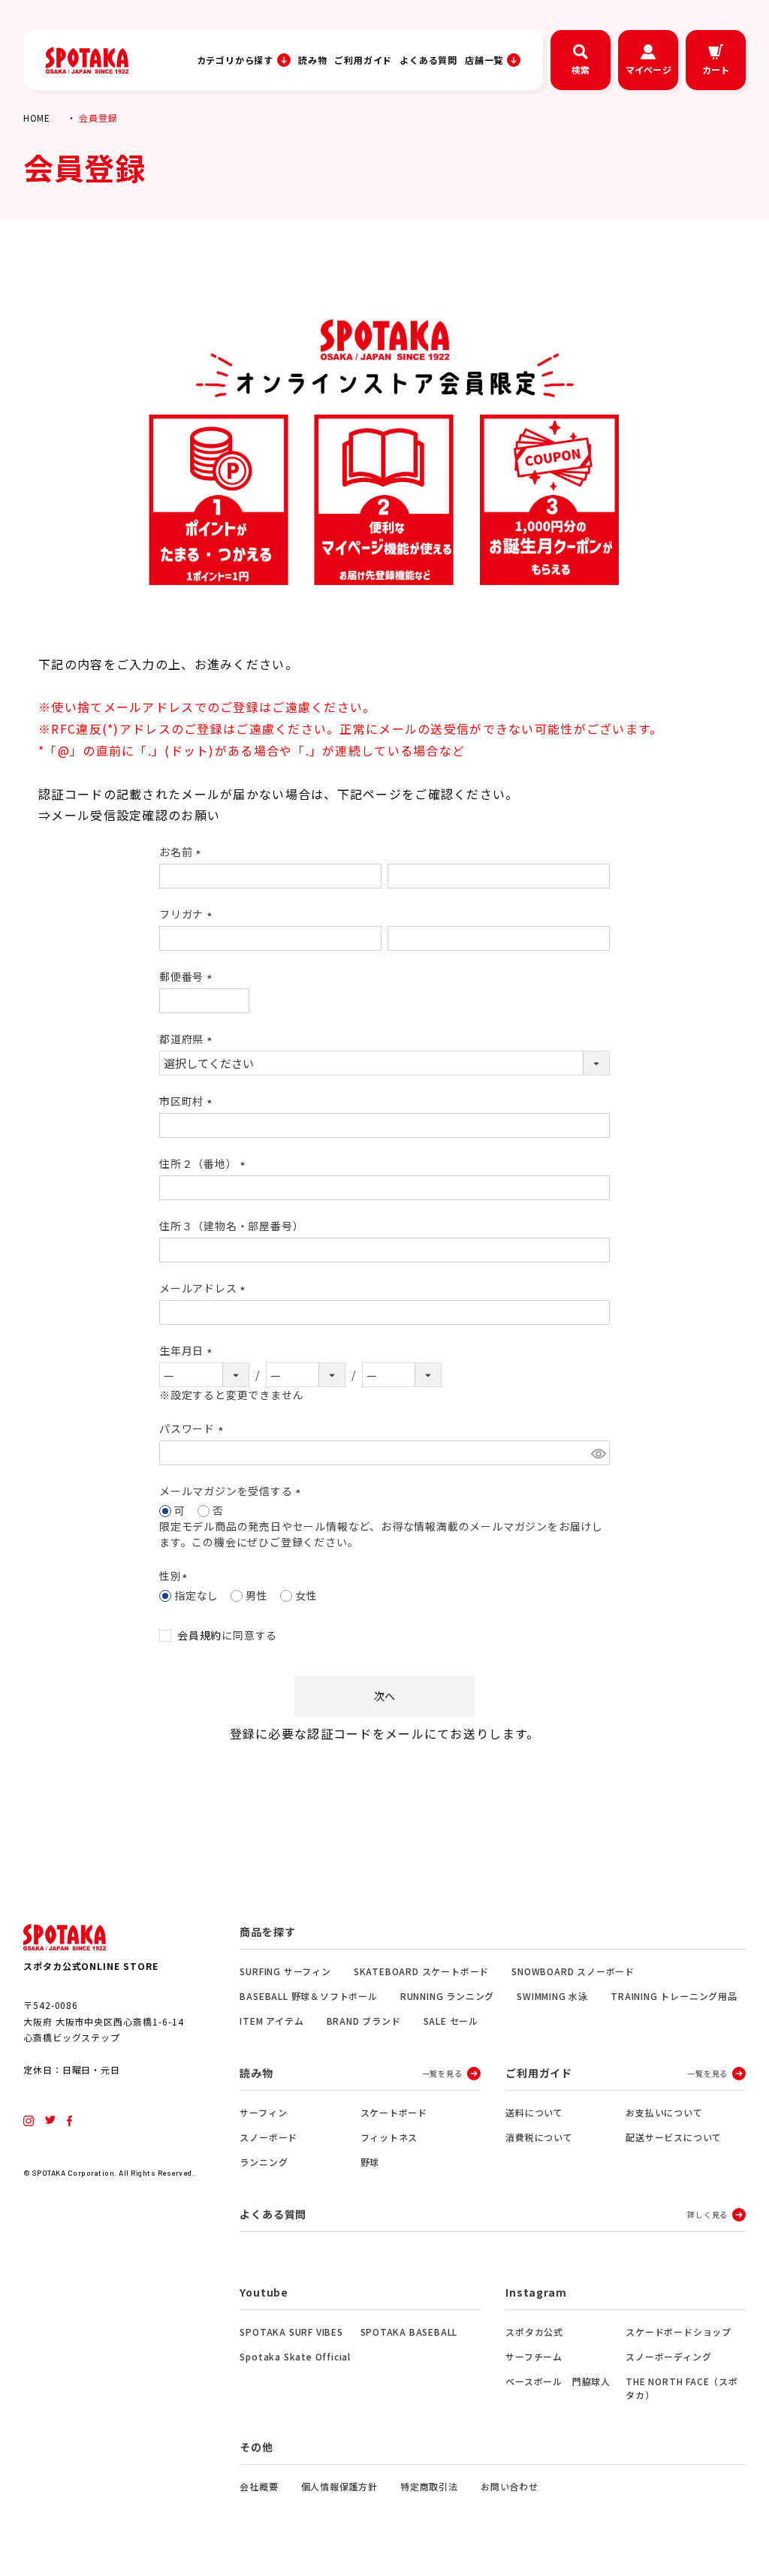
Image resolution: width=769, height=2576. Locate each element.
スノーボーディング (668, 2356)
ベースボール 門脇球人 (558, 2381)
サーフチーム (534, 2356)
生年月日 (188, 1350)
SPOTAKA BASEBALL (409, 2332)
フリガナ (188, 914)
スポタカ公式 (534, 2332)
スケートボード (394, 2112)
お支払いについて (664, 2112)
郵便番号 (188, 976)
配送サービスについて (674, 2137)
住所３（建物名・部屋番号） (231, 1226)
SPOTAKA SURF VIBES (291, 2332)
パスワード (194, 1428)
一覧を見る (442, 2073)
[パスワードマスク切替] (598, 1453)
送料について (534, 2112)
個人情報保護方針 (339, 2486)
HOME (37, 118)
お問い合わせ (510, 2486)
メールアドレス (205, 1288)
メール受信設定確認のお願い (136, 815)
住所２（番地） (205, 1163)
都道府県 (188, 1039)
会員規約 (199, 1635)
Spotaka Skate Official (295, 2356)
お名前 (182, 852)
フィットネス (389, 2137)
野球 (370, 2162)
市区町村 (188, 1101)
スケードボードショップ (679, 2332)
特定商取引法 (429, 2486)
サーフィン (263, 2112)
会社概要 (259, 2486)
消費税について (539, 2137)
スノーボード (268, 2137)
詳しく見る (707, 2214)
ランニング (264, 2162)
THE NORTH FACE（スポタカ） (682, 2388)
